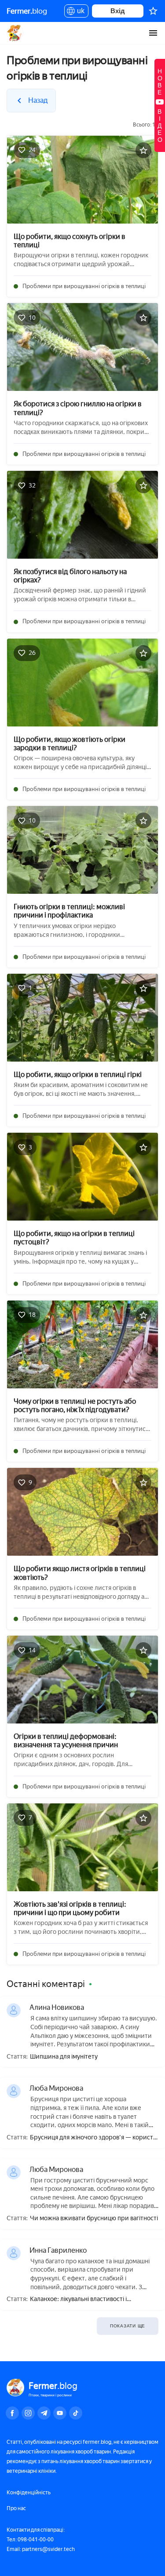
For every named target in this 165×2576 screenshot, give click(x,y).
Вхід (118, 11)
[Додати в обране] (143, 150)
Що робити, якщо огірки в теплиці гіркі (78, 1075)
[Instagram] (28, 2413)
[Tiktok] (76, 2413)
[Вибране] (153, 11)
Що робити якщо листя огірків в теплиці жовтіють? (80, 1573)
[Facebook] (12, 2413)
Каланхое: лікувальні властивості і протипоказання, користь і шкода (78, 2300)
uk (79, 12)
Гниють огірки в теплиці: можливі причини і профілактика (69, 911)
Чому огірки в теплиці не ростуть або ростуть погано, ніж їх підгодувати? (75, 1405)
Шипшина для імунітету (64, 2057)
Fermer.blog (15, 33)
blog (27, 11)
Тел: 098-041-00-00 (30, 2540)
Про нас (16, 2508)
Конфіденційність (29, 2493)
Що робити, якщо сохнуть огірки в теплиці (70, 241)
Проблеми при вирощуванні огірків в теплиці (84, 286)
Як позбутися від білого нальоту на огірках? (70, 576)
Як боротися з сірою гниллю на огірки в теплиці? (78, 408)
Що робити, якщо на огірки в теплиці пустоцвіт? (74, 1238)
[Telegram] (44, 2413)
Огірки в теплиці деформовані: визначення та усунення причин (66, 1741)
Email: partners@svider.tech (41, 2549)
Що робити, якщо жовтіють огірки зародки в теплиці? (70, 744)
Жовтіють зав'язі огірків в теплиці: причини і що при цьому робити (70, 1908)
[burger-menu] (153, 33)
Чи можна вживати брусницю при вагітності (94, 2218)
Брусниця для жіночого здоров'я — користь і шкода (93, 2138)
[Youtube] (60, 2413)
